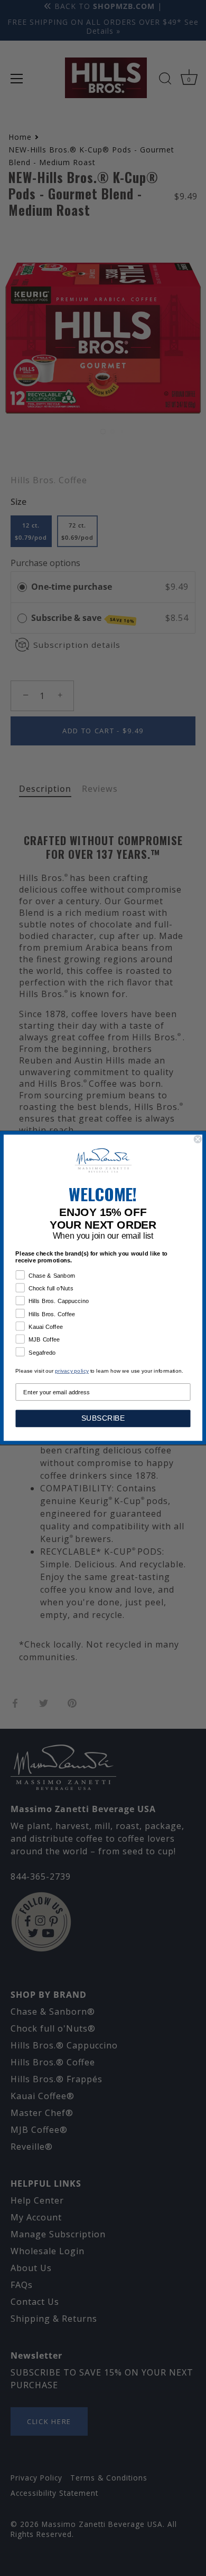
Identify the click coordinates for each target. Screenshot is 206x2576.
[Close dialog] (198, 1139)
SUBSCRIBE (103, 1419)
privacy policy (72, 1371)
